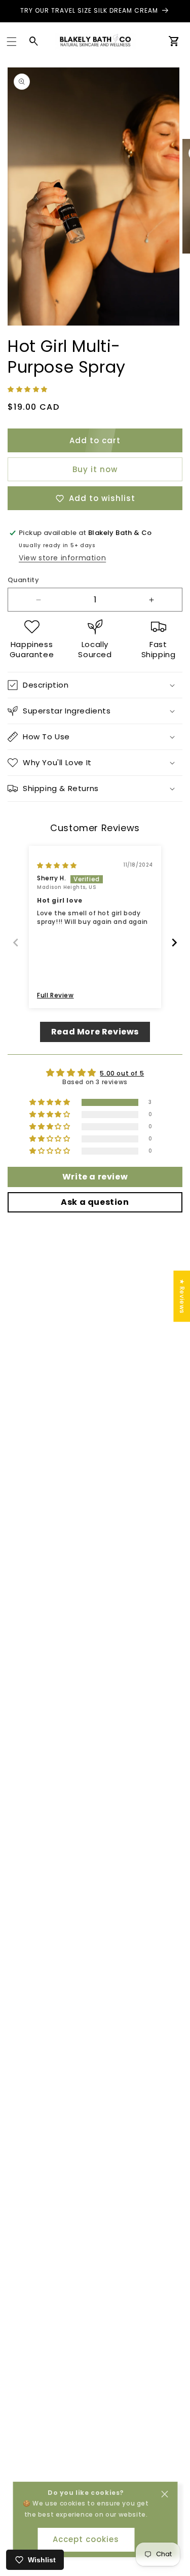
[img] (57, 865)
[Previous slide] (16, 942)
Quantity (23, 580)
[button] (12, 42)
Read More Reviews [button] (95, 1032)
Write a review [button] (95, 1177)
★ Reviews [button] (182, 1296)
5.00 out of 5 (122, 1073)
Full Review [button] (55, 995)
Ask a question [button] (95, 1202)
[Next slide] (174, 942)
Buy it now (95, 469)
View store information (62, 558)
